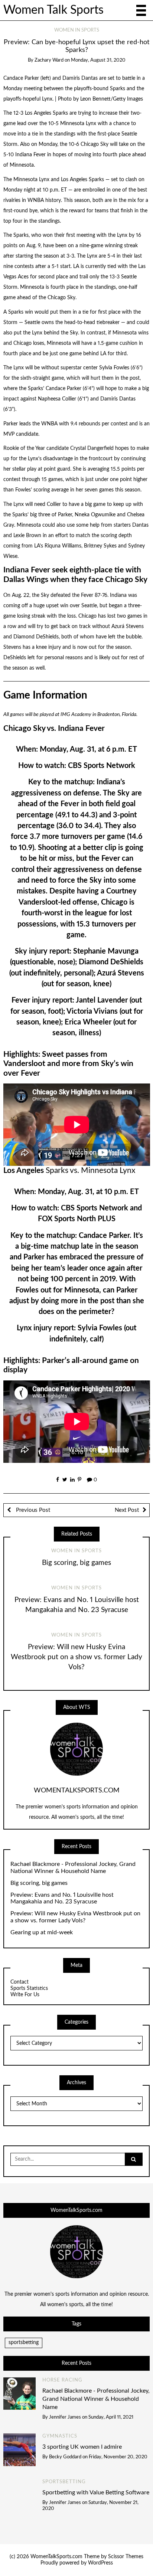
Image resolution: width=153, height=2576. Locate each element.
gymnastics (60, 2436)
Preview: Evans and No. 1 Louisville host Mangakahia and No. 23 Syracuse (62, 1898)
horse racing (62, 2380)
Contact (19, 1982)
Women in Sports (77, 30)
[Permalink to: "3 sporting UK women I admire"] (20, 2449)
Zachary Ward (49, 60)
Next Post (127, 1510)
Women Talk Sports (53, 10)
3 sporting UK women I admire (82, 2447)
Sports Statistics (29, 1988)
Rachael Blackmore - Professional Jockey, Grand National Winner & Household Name (73, 1868)
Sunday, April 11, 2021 (111, 2417)
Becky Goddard (65, 2457)
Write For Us (25, 1995)
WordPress (100, 2563)
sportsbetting (24, 2343)
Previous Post (32, 1510)
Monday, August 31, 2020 (98, 60)
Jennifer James (65, 2417)
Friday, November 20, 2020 (118, 2457)
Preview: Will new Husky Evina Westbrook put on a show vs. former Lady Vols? (76, 1657)
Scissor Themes (126, 2557)
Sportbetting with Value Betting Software (96, 2492)
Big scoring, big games (76, 1563)
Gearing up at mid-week (42, 1932)
